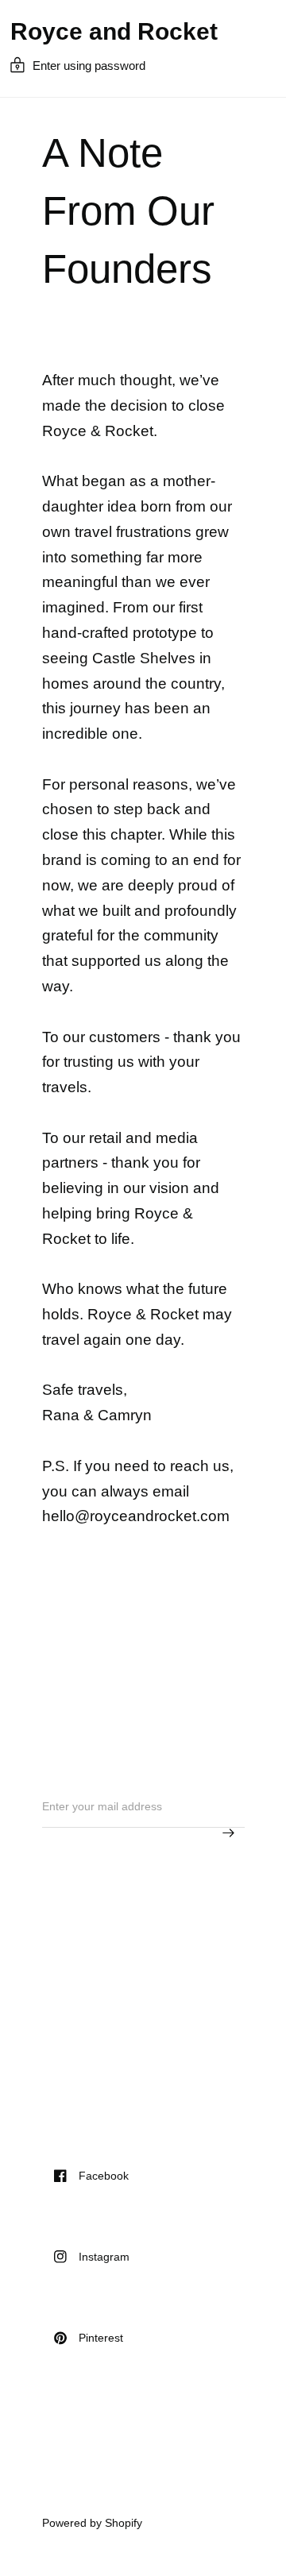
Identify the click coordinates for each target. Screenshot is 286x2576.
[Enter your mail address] (229, 1833)
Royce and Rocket (114, 32)
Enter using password (89, 66)
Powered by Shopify (92, 2523)
